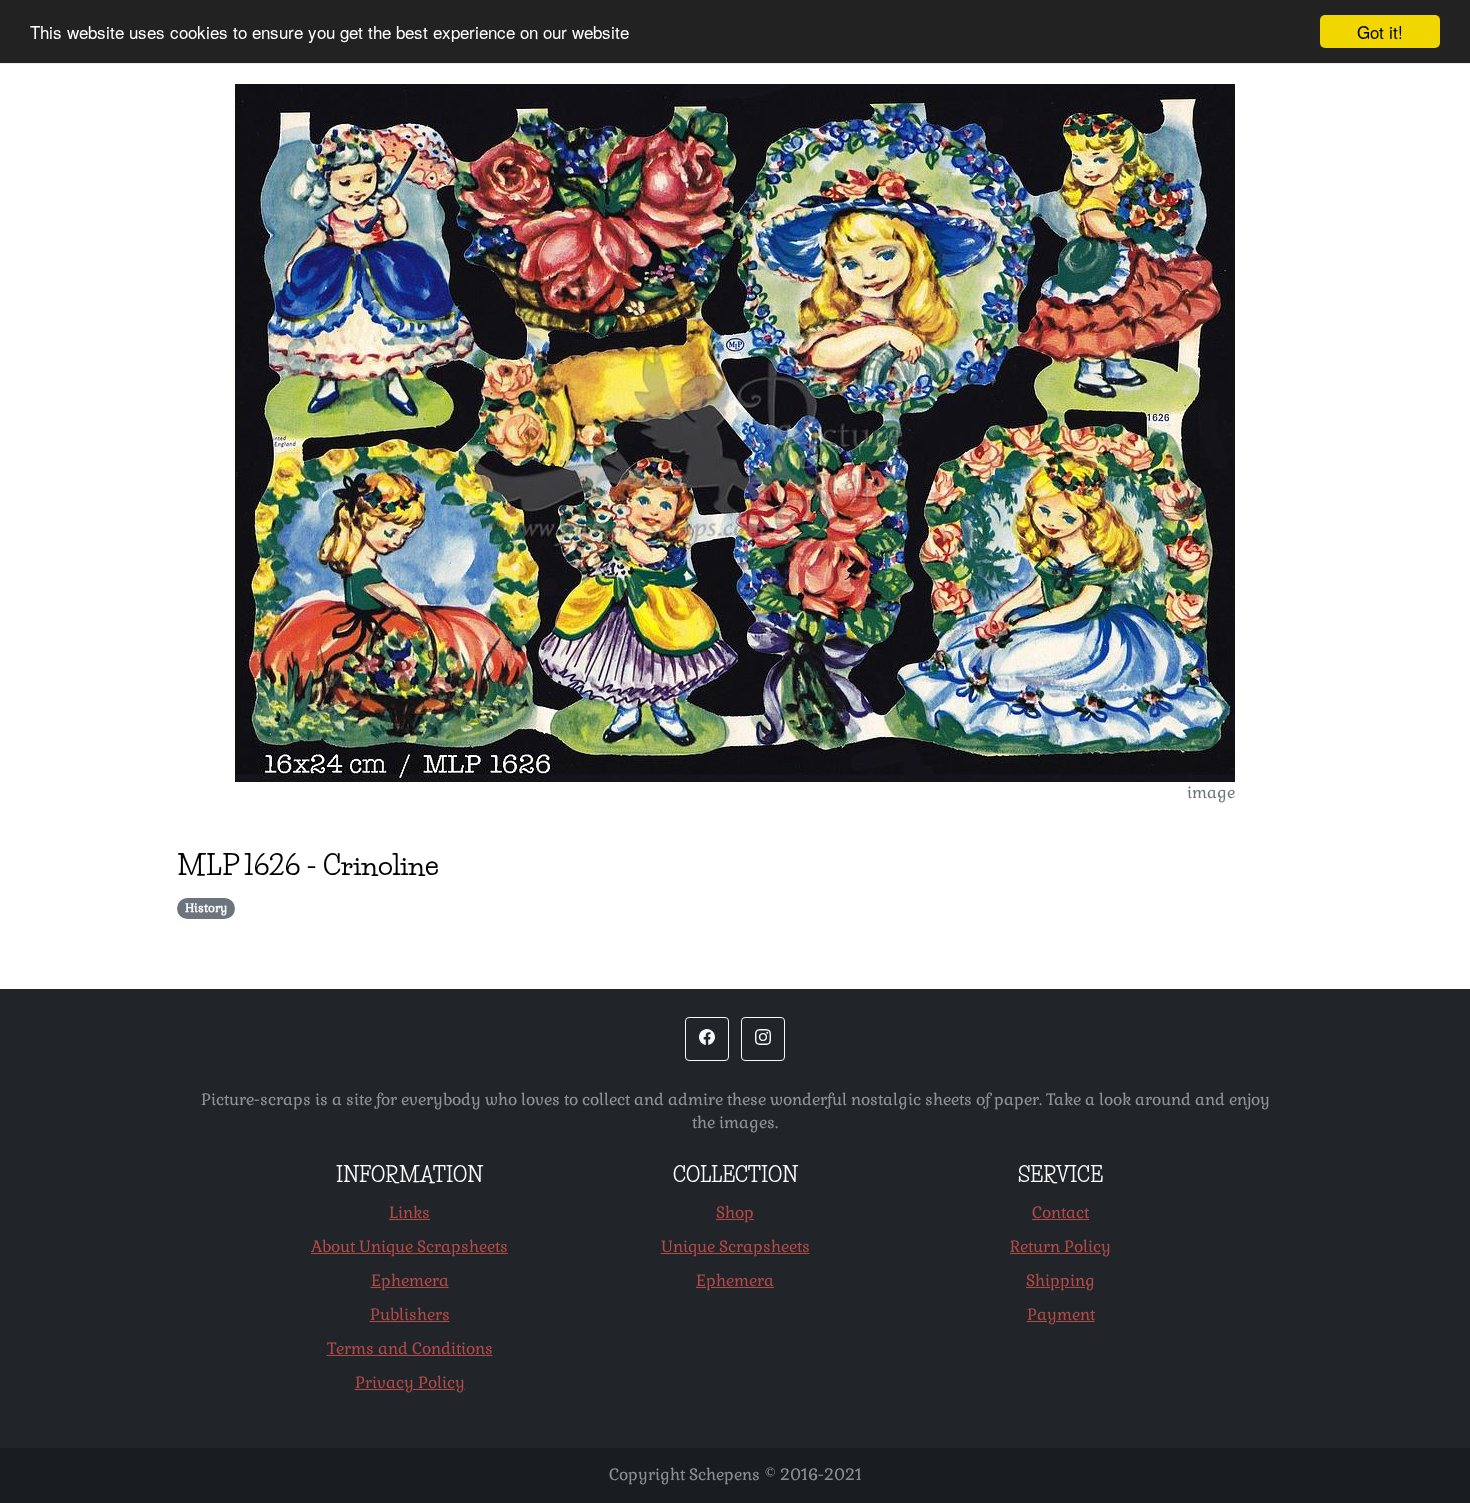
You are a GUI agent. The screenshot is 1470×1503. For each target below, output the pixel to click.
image (1211, 792)
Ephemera (410, 1280)
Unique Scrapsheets (735, 1246)
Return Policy (1060, 1246)
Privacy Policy (410, 1382)
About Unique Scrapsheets (409, 1246)
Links (409, 1212)
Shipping (1060, 1280)
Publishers (410, 1314)
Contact (1060, 1212)
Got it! (1380, 31)
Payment (1061, 1314)
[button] (707, 1039)
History (206, 908)
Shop (735, 1212)
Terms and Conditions (410, 1348)
